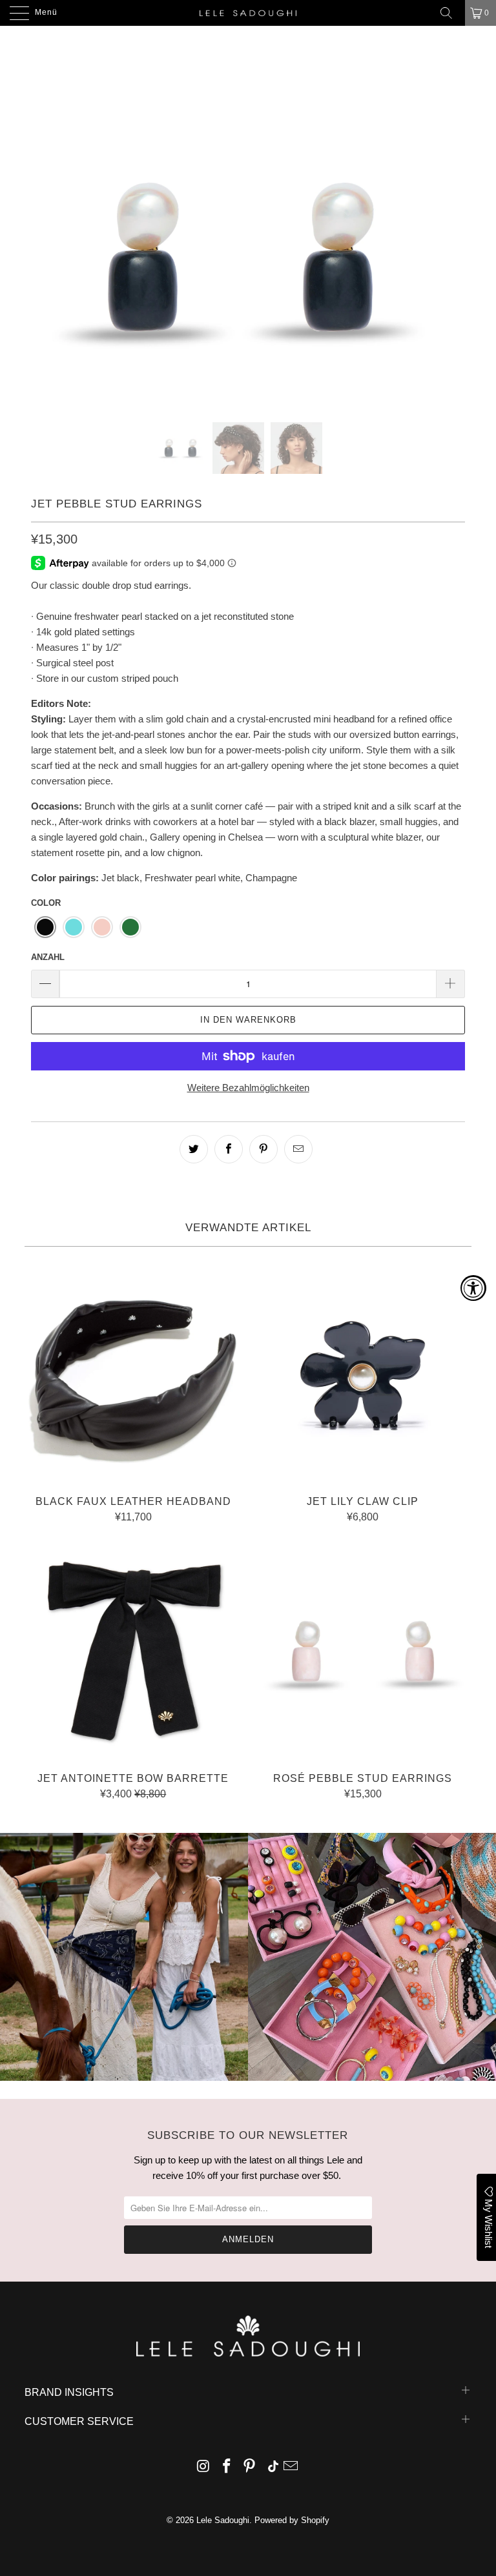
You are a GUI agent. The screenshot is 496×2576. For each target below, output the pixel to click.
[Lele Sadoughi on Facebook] (227, 2467)
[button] (45, 927)
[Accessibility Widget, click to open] (473, 1288)
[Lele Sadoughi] (248, 13)
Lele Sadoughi (223, 2520)
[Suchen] (451, 13)
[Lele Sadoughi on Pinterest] (250, 2467)
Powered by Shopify (292, 2520)
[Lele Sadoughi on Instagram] (204, 2467)
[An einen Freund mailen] (298, 1149)
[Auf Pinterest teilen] (263, 1149)
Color (46, 903)
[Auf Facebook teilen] (229, 1149)
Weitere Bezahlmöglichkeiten (248, 1088)
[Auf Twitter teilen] (194, 1149)
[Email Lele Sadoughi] (291, 2467)
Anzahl (48, 957)
